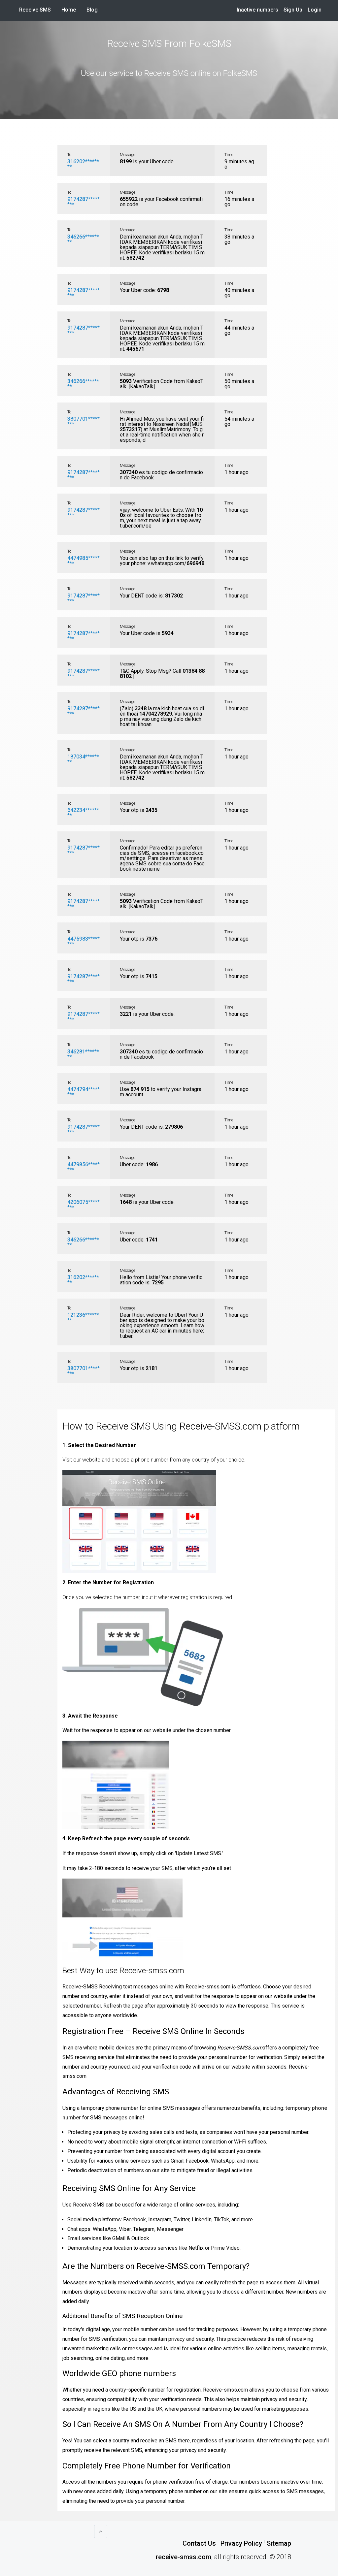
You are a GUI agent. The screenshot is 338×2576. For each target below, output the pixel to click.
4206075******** (84, 1205)
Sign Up (293, 10)
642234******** (83, 813)
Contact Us (199, 2543)
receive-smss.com (184, 2557)
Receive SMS (35, 10)
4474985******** (84, 561)
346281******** (83, 1054)
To (69, 155)
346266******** (83, 239)
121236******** (83, 1318)
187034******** (83, 759)
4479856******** (84, 1167)
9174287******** (84, 202)
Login (315, 10)
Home (71, 10)
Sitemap (279, 2543)
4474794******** (84, 1092)
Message (127, 155)
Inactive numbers (257, 10)
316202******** (83, 164)
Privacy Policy (241, 2543)
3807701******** (84, 421)
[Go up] (101, 2531)
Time (229, 155)
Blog (92, 10)
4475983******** (84, 941)
